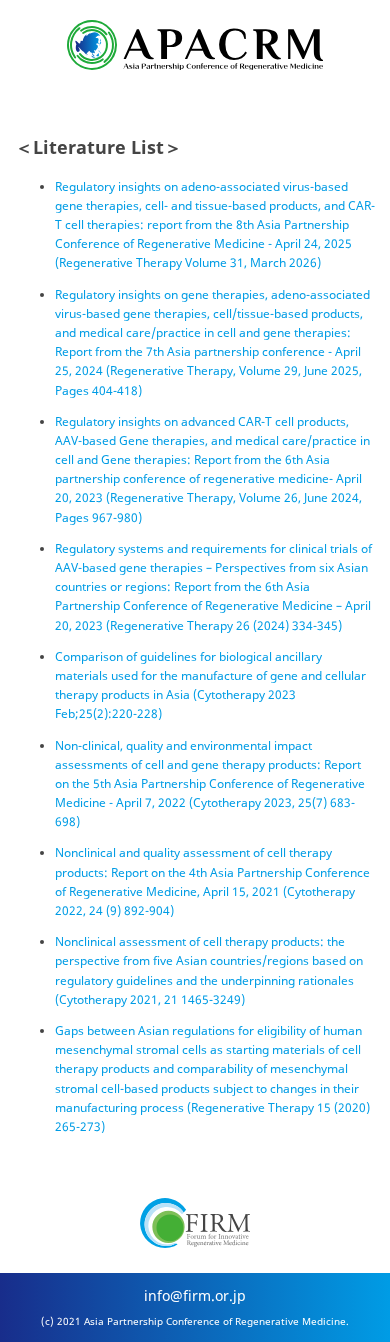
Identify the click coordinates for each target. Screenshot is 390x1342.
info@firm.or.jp (195, 1295)
